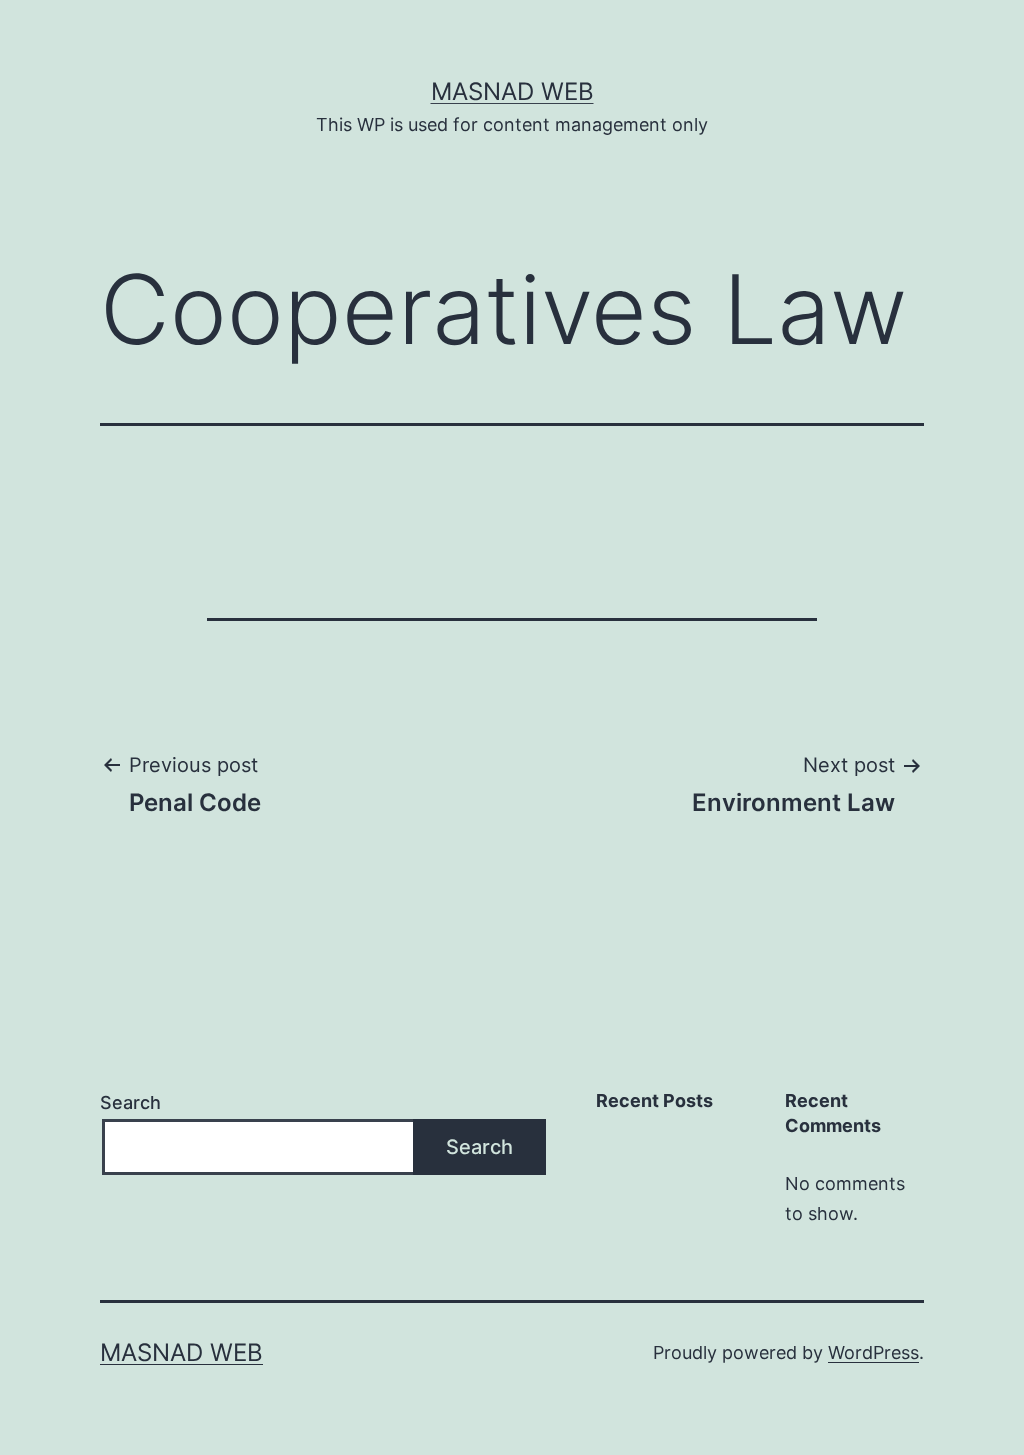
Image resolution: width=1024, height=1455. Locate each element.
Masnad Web (512, 91)
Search (130, 1102)
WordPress (873, 1352)
